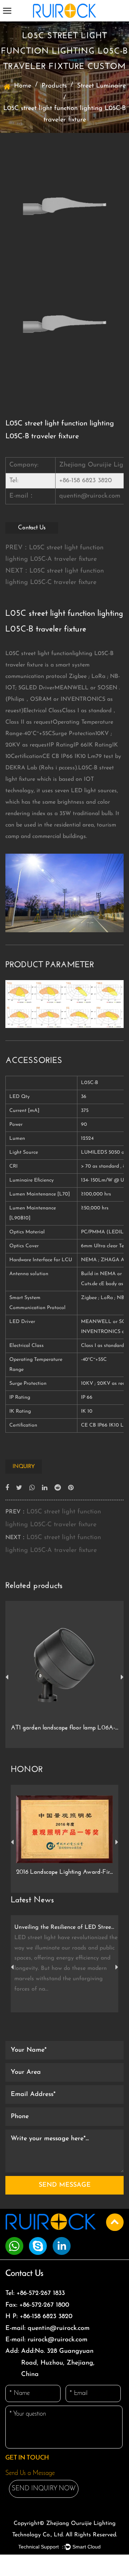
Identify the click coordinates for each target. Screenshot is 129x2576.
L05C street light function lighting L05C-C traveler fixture (55, 577)
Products (54, 86)
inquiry (24, 1467)
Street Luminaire (101, 86)
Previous (7, 1677)
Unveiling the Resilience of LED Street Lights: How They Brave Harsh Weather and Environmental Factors (64, 1927)
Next (122, 1677)
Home (23, 86)
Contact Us (32, 528)
